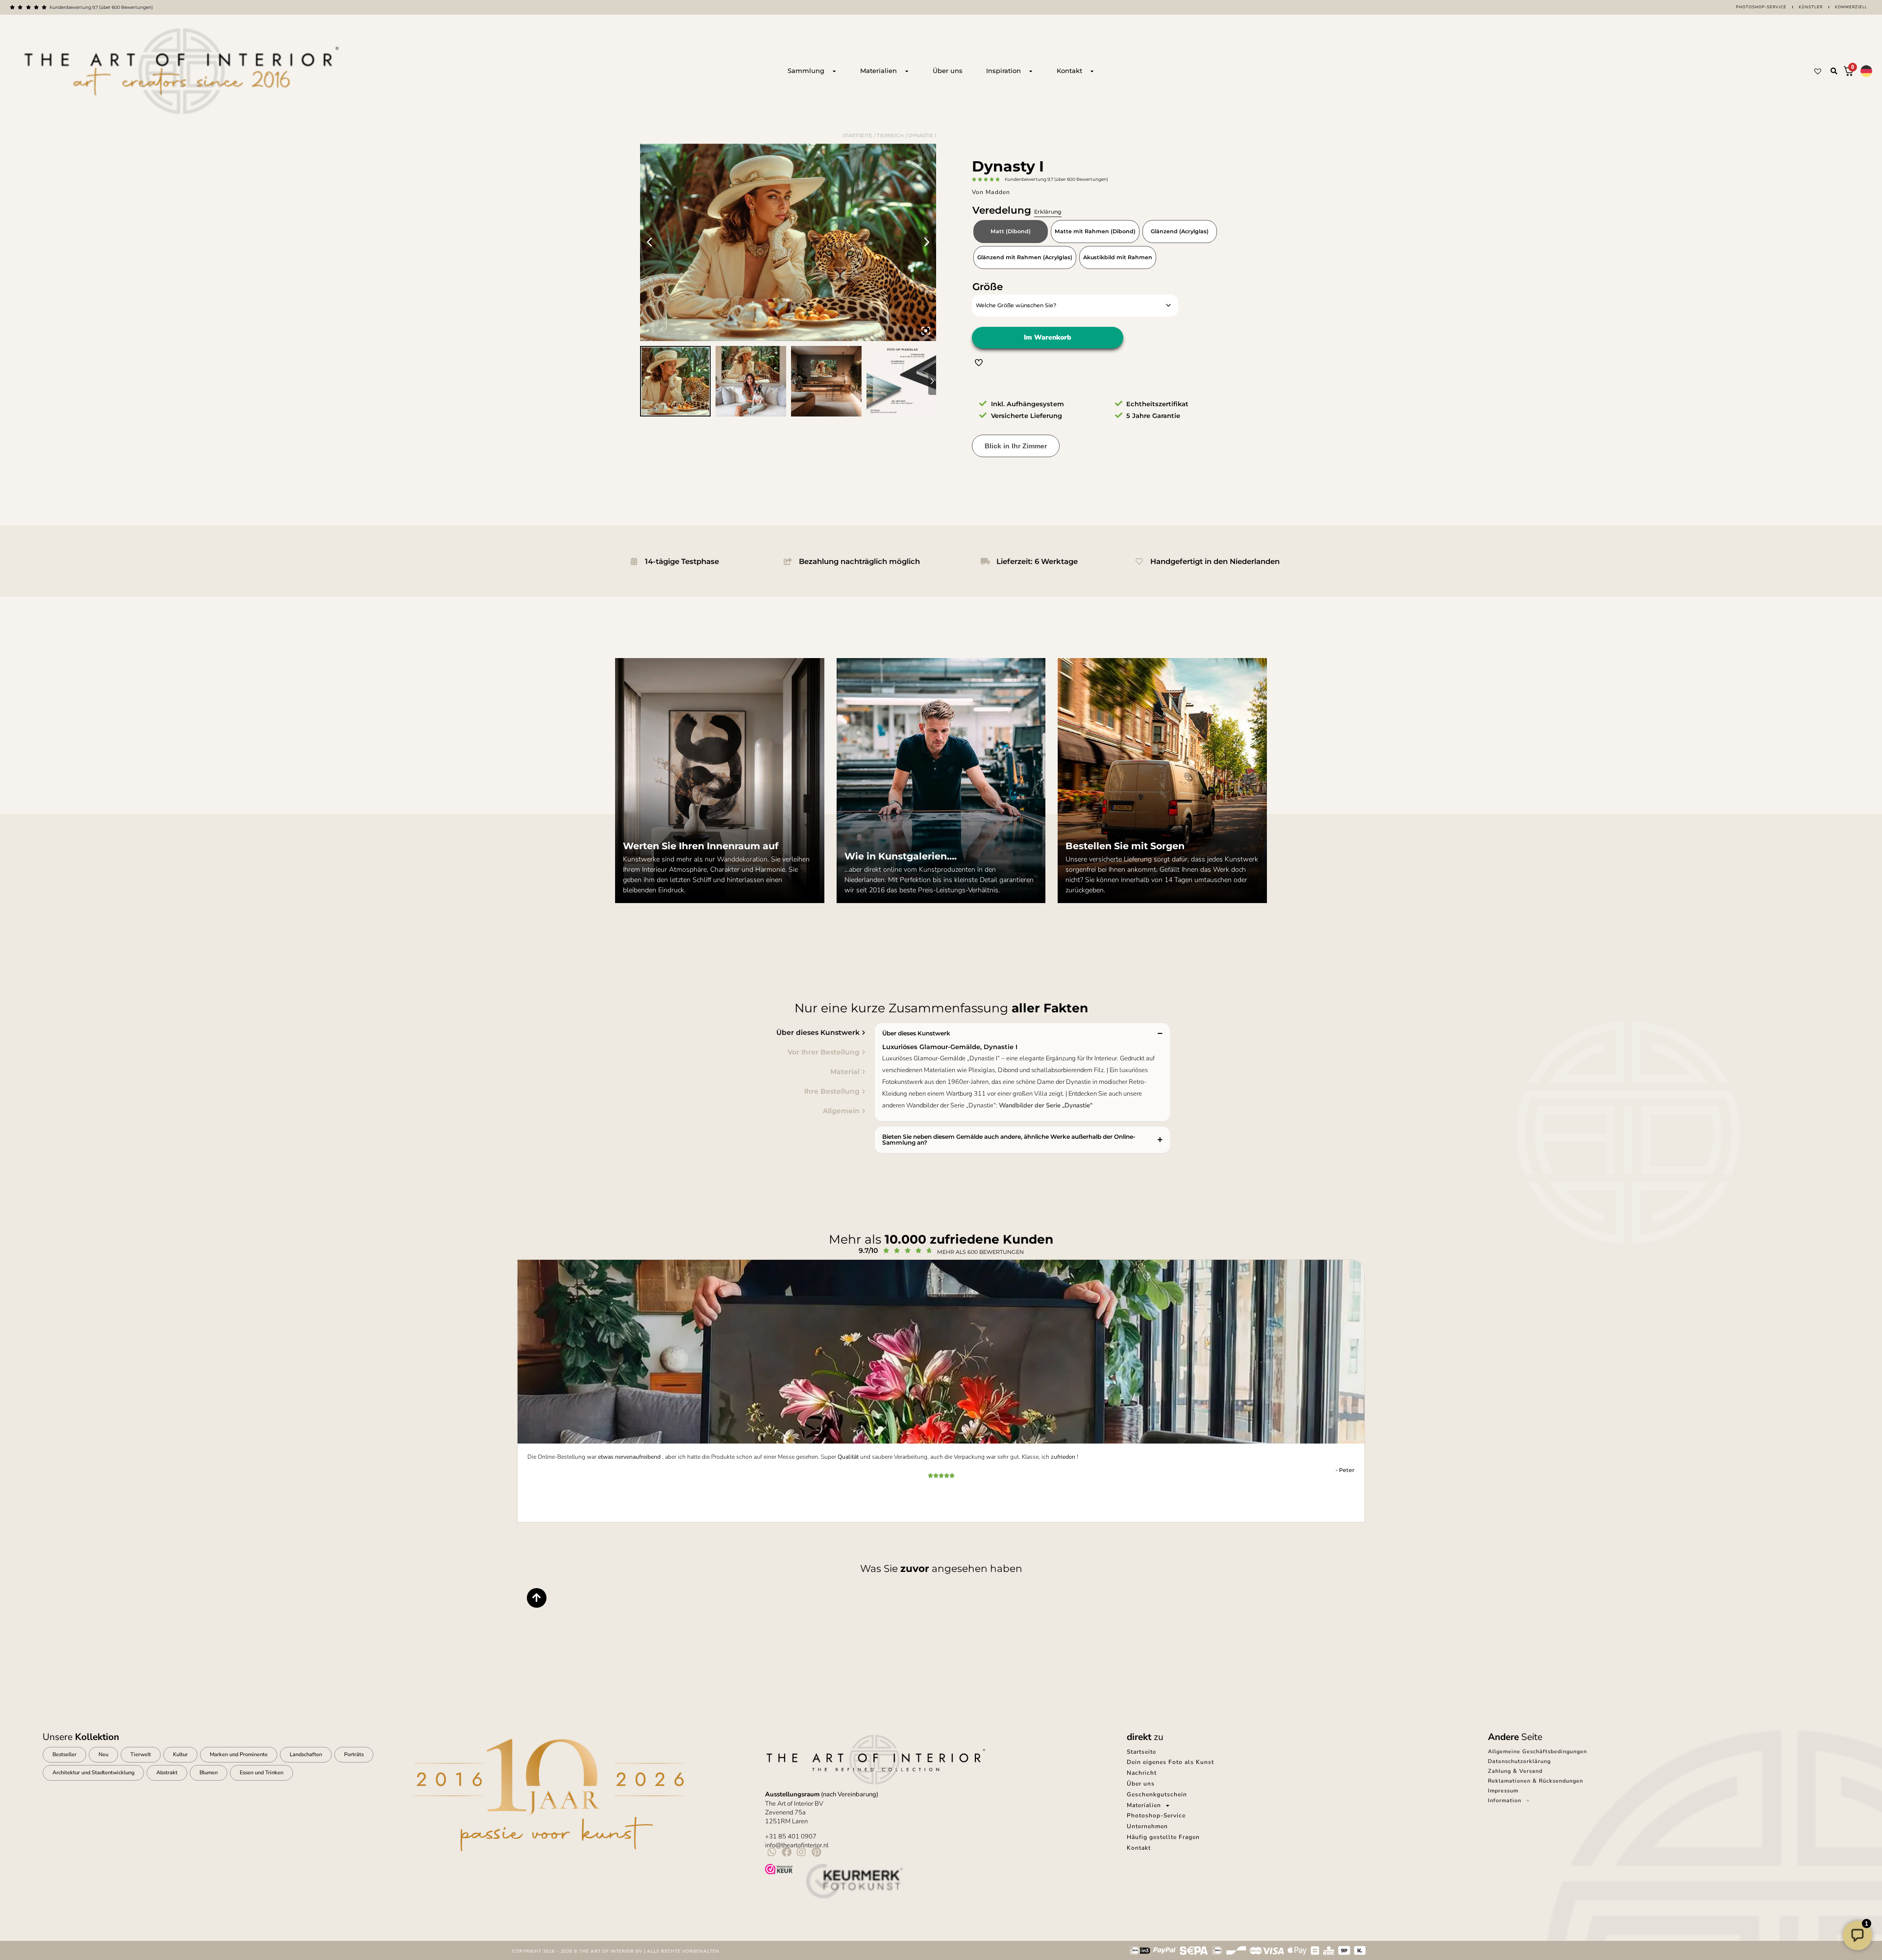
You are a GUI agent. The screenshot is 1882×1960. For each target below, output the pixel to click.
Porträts (354, 1754)
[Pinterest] (816, 1852)
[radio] (1011, 232)
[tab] (728, 1032)
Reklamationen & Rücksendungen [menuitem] (1535, 1781)
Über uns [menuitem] (1141, 1784)
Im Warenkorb (1048, 337)
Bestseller (64, 1754)
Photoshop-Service (1761, 7)
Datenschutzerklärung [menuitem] (1519, 1761)
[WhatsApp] (772, 1852)
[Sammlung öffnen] (834, 71)
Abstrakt (167, 1773)
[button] (1834, 71)
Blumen (209, 1773)
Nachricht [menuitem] (1142, 1773)
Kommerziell (1851, 7)
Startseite (857, 135)
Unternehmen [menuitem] (1147, 1826)
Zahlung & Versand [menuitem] (1515, 1771)
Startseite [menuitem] (1141, 1752)
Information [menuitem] (1505, 1801)
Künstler (1811, 7)
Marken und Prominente (239, 1754)
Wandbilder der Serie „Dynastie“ (1046, 1105)
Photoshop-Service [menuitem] (1156, 1815)
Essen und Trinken (261, 1773)
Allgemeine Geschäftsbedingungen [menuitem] (1537, 1752)
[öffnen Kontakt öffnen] (1092, 71)
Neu (103, 1754)
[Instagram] (801, 1852)
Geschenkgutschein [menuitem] (1157, 1794)
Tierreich (890, 135)
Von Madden (991, 192)
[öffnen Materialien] (907, 71)
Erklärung (1048, 212)
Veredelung (1017, 210)
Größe (988, 287)
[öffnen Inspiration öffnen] (1031, 71)
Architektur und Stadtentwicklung (93, 1773)
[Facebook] (787, 1852)
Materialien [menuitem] (1144, 1805)
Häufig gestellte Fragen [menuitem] (1163, 1837)
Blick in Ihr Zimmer (1016, 446)
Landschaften (306, 1754)
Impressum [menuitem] (1503, 1791)
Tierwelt (141, 1754)
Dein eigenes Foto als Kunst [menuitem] (1170, 1762)
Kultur (180, 1754)
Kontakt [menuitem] (1139, 1848)
